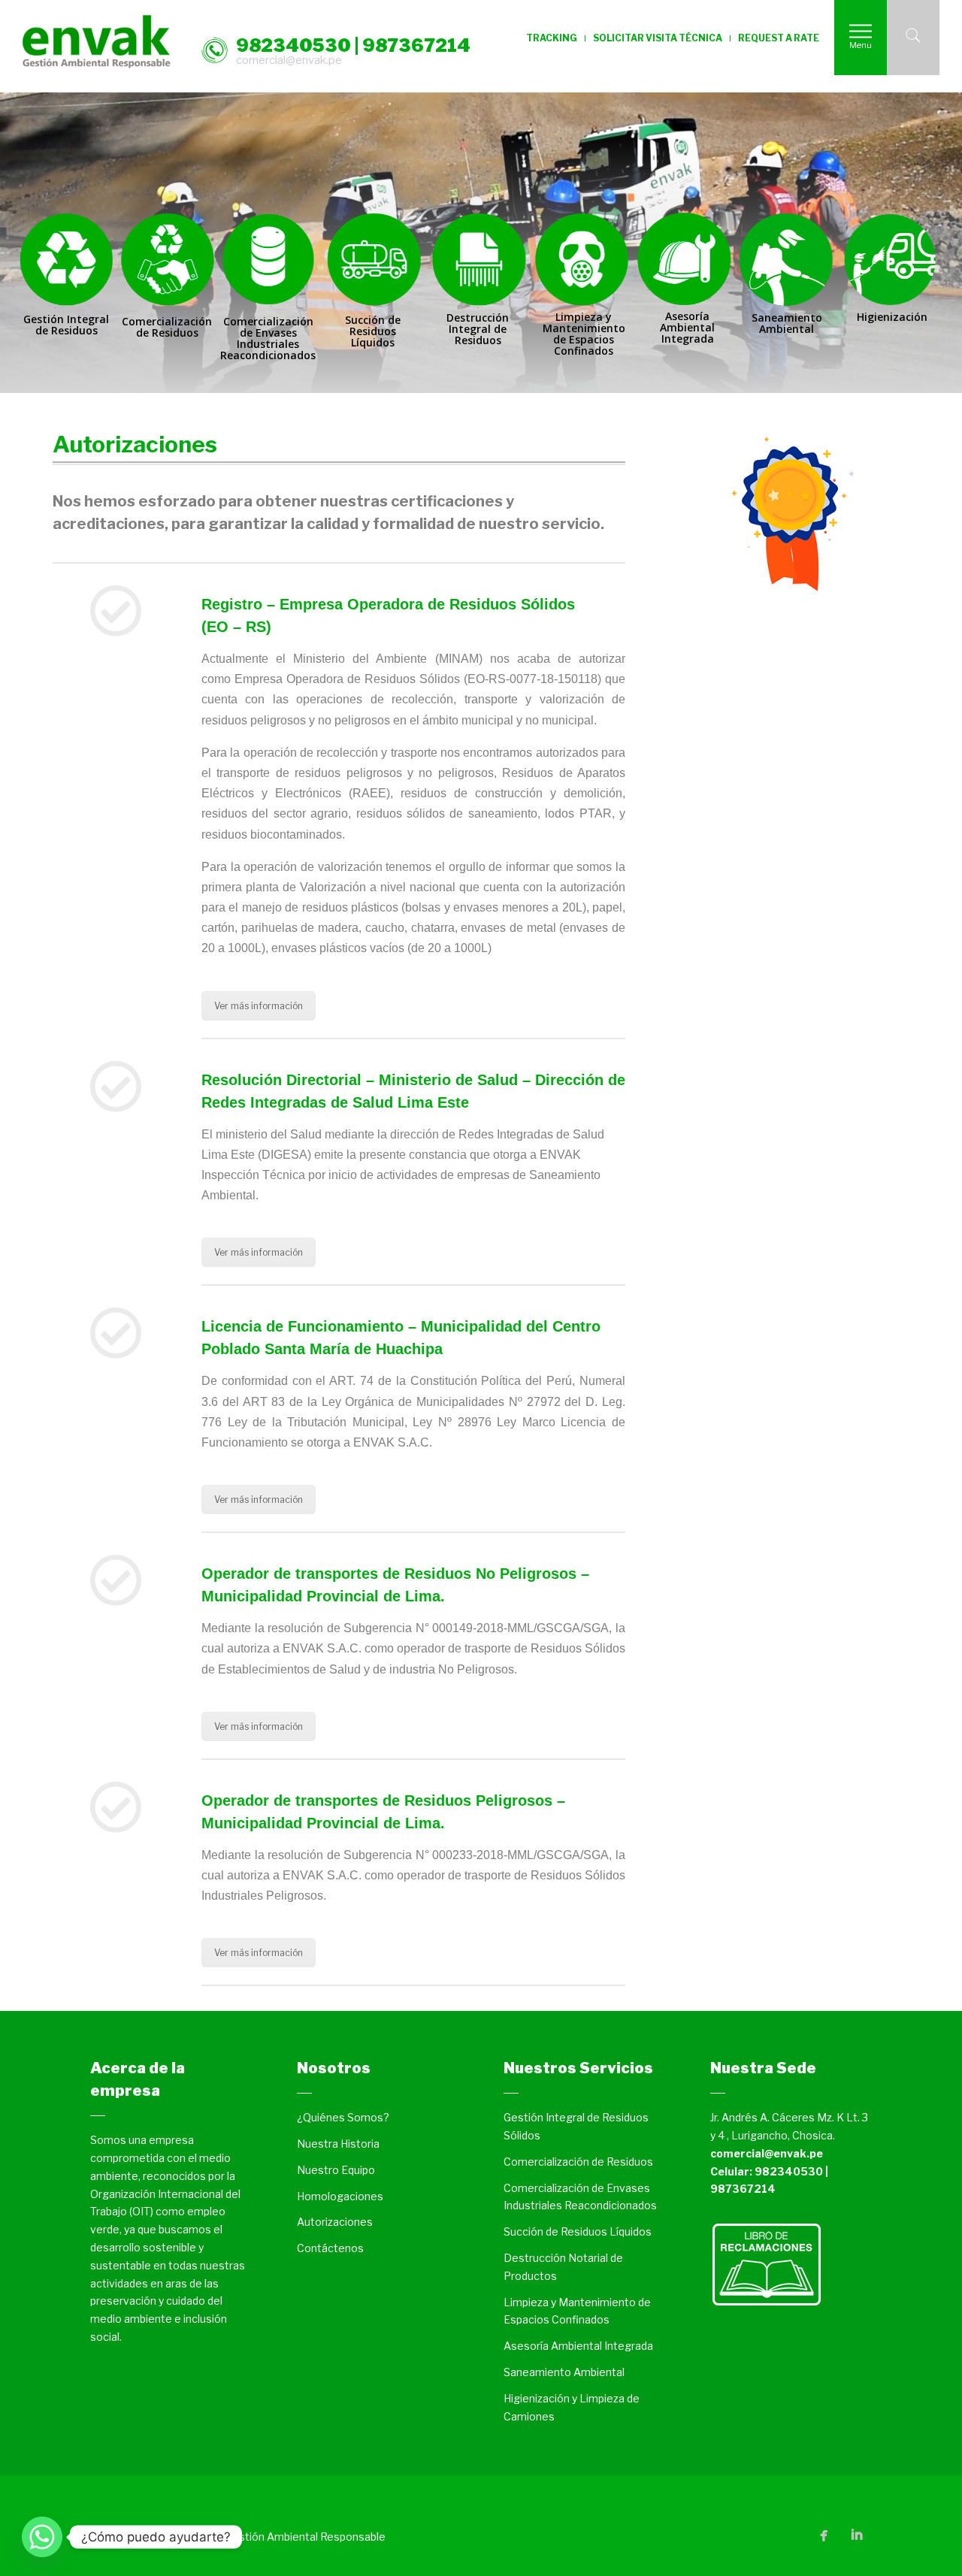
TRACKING (552, 38)
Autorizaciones (335, 2222)
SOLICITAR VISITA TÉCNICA (658, 38)
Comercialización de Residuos (578, 2162)
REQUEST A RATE (779, 38)
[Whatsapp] (42, 2537)
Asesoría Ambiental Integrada (578, 2346)
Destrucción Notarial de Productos (563, 2267)
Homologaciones (340, 2196)
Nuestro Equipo (336, 2170)
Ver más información (259, 1006)
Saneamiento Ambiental (564, 2372)
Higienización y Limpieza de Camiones (572, 2407)
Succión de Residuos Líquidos (578, 2231)
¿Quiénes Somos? (343, 2117)
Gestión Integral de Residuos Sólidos (576, 2126)
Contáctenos (330, 2248)
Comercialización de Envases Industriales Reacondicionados (580, 2197)
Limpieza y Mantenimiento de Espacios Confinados (577, 2311)
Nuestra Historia (338, 2144)
